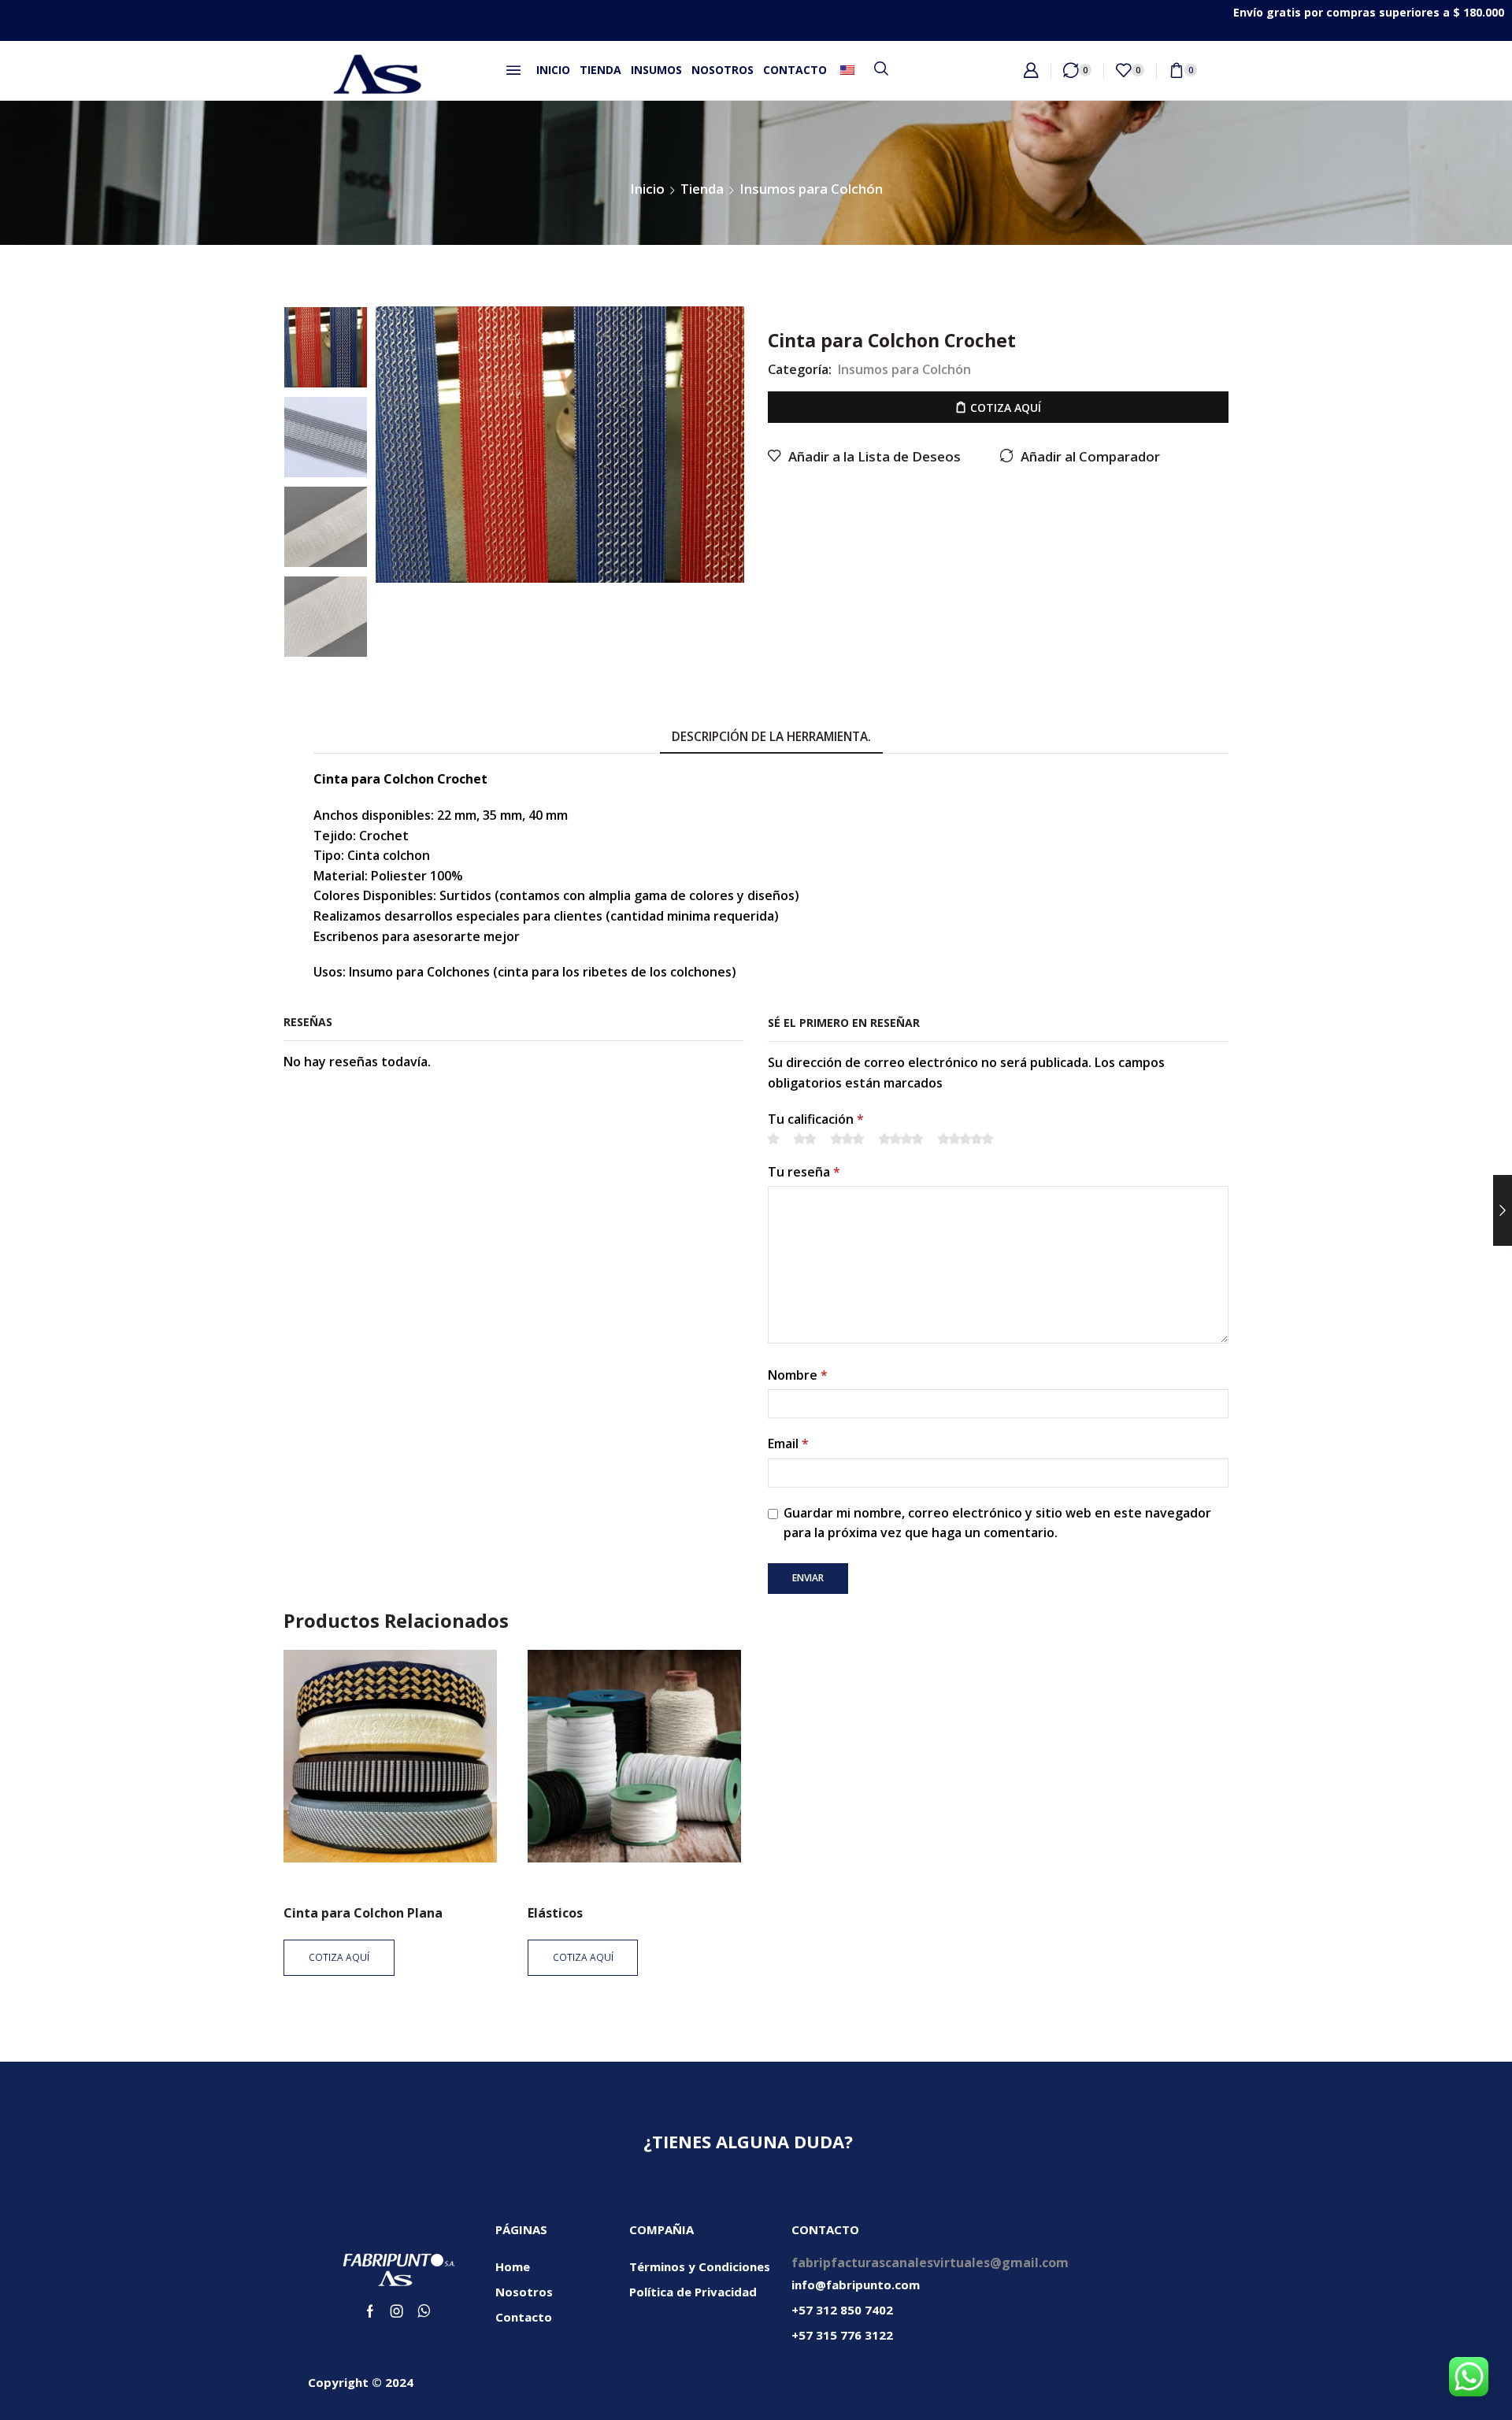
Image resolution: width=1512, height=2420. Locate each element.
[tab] (771, 737)
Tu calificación (816, 1119)
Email (788, 1443)
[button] (513, 70)
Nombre (798, 1375)
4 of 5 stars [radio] (901, 1139)
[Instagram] (397, 2311)
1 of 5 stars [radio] (773, 1139)
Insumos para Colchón (811, 189)
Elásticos (555, 1913)
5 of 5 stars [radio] (965, 1139)
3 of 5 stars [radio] (847, 1139)
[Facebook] (370, 2311)
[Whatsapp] (424, 2311)
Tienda (702, 189)
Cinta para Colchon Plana (363, 1913)
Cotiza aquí (1006, 408)
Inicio (647, 189)
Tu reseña (804, 1172)
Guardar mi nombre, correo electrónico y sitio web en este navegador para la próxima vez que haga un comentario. (997, 1523)
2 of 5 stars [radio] (805, 1139)
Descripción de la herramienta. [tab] (771, 737)
